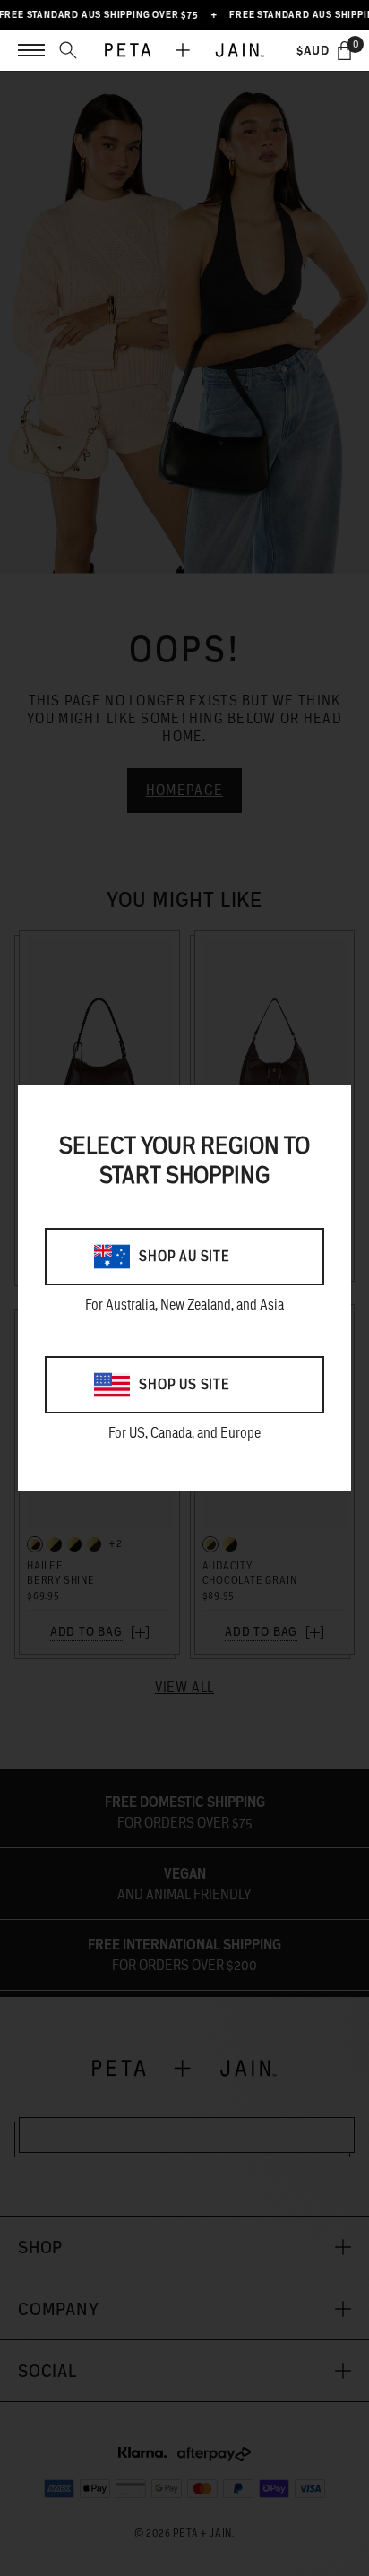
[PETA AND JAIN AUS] (184, 50)
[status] (344, 50)
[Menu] (31, 50)
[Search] (68, 50)
